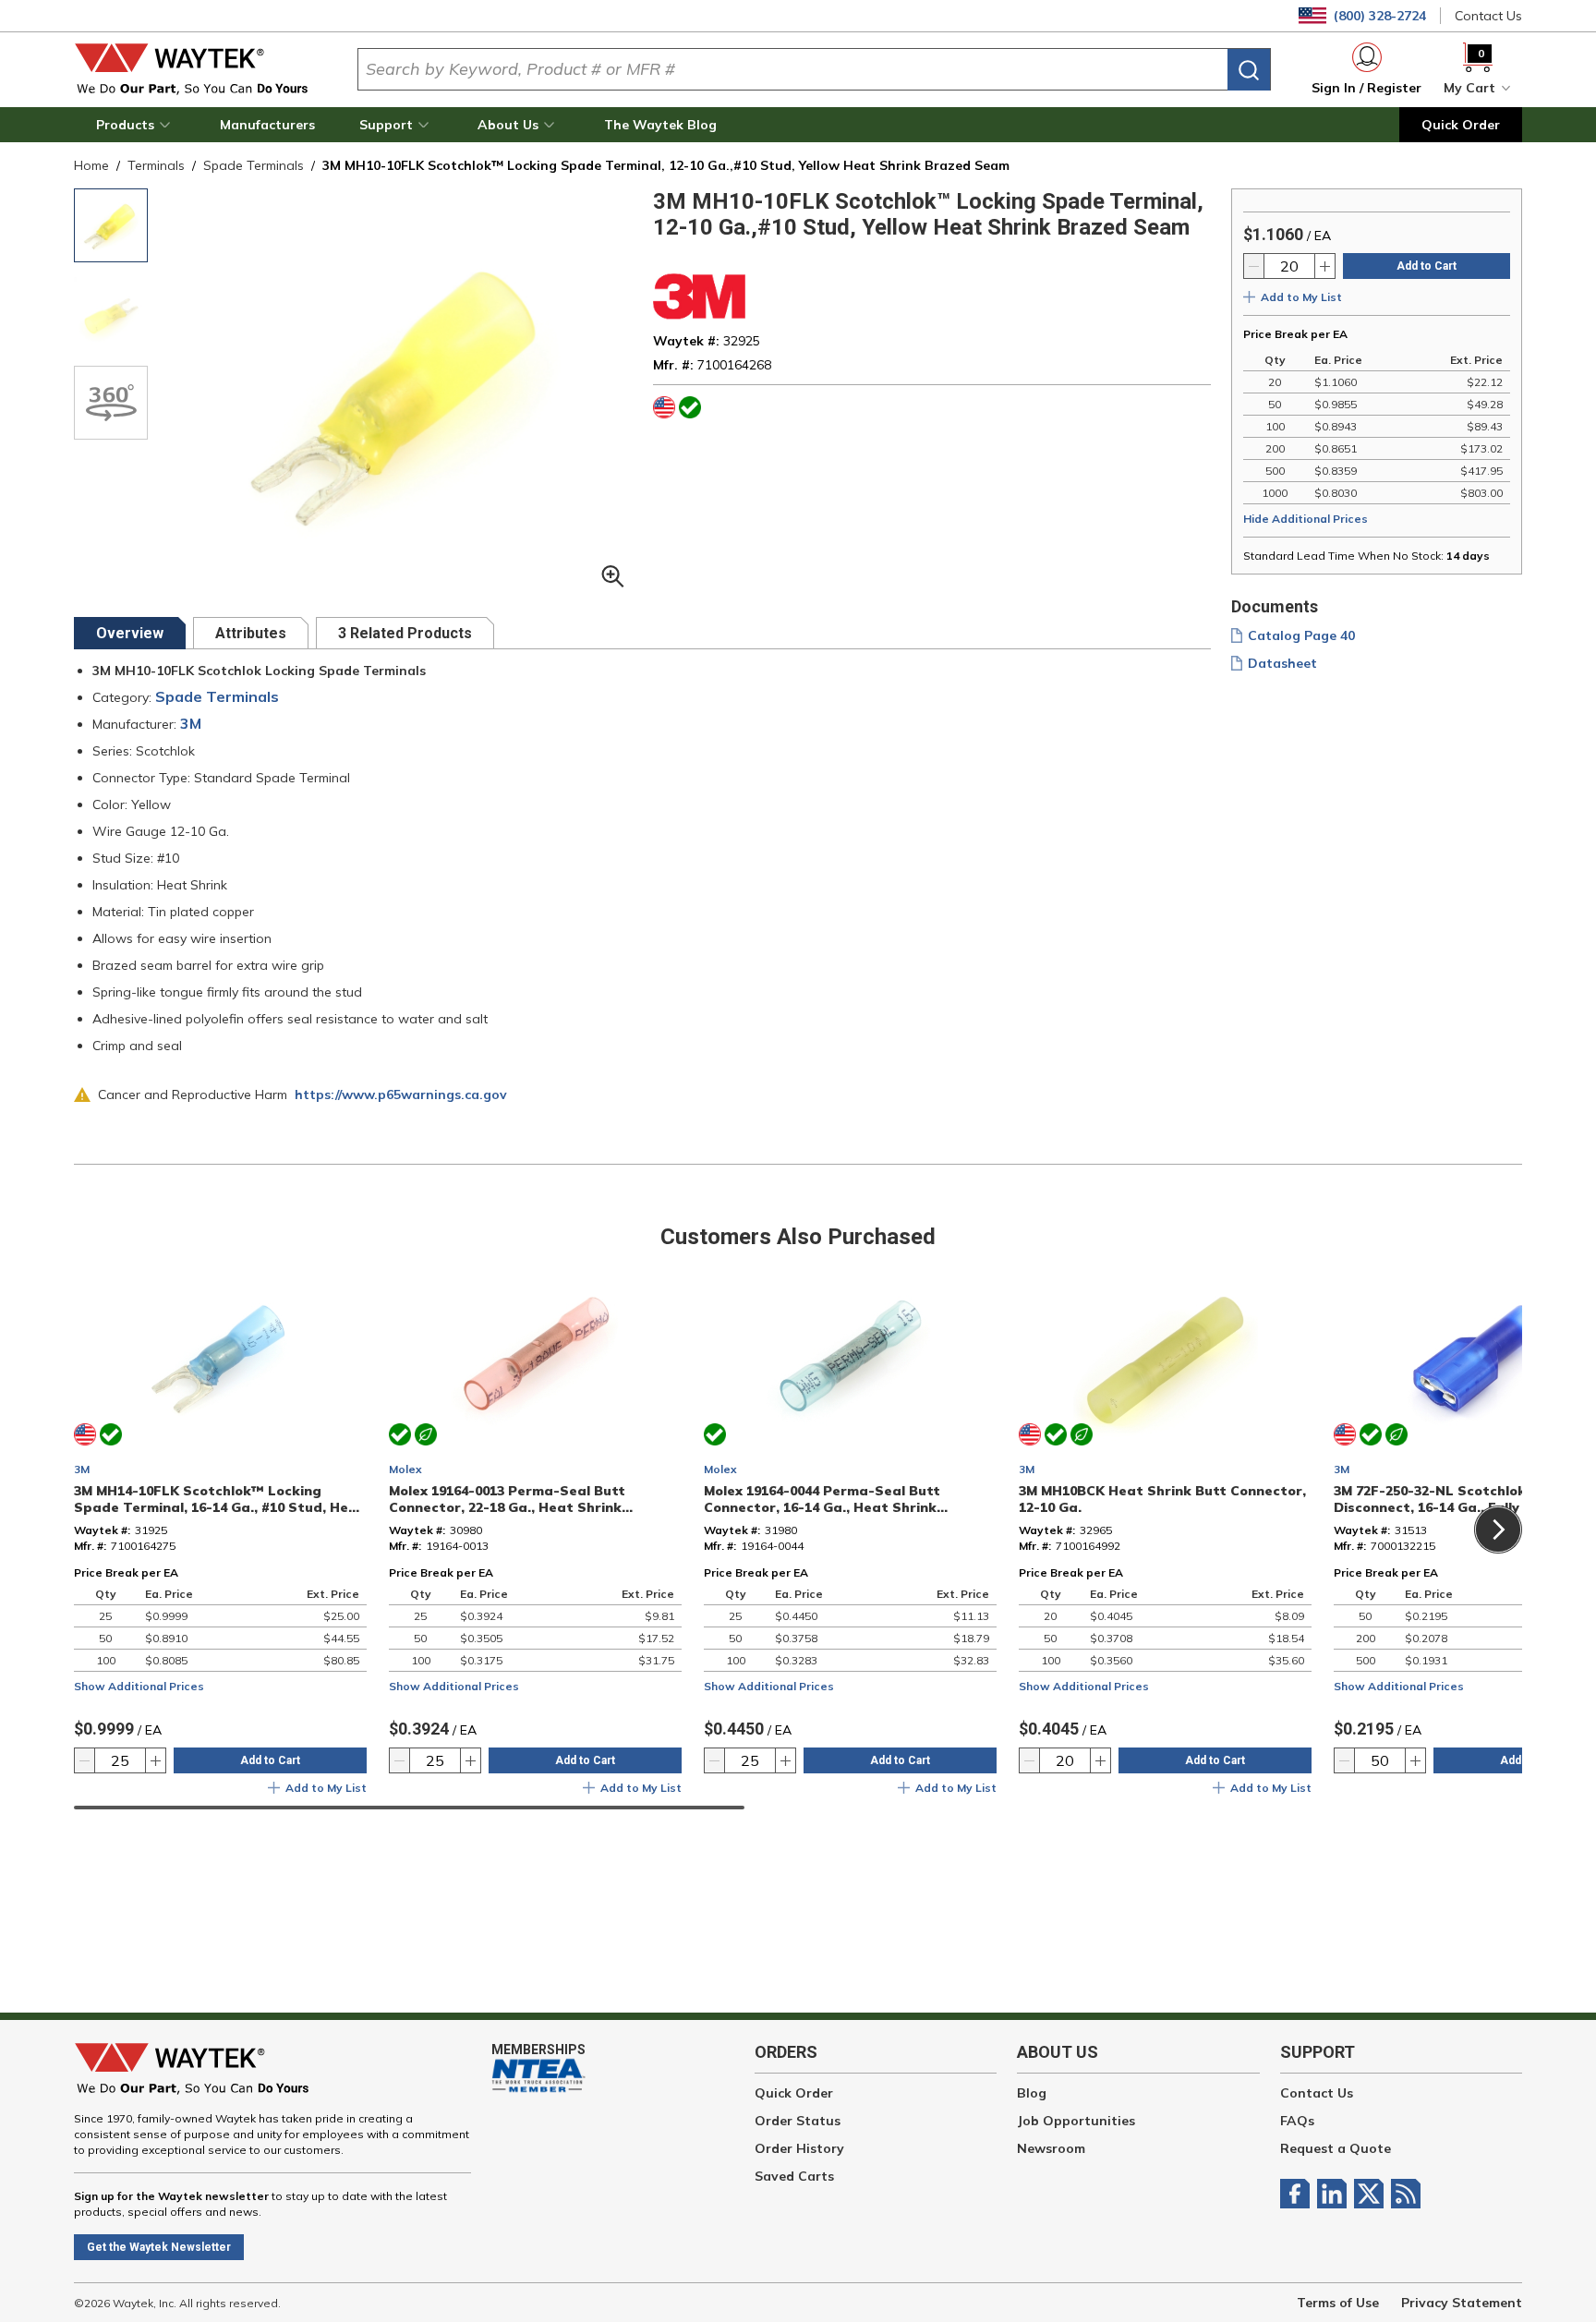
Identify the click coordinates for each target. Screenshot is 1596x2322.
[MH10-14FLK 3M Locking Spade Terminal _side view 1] (111, 314)
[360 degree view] (111, 403)
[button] (136, 125)
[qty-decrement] (1254, 266)
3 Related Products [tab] (405, 633)
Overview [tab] (130, 633)
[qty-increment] (1324, 266)
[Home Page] (201, 69)
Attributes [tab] (251, 633)
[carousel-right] (1498, 1530)
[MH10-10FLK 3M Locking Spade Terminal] (111, 225)
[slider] (409, 1808)
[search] (1249, 70)
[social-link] (1299, 2194)
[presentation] (130, 633)
